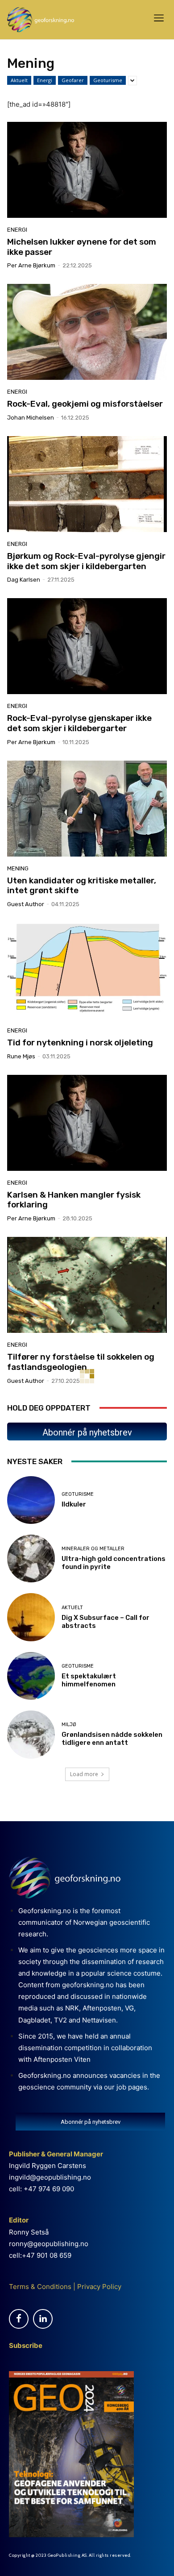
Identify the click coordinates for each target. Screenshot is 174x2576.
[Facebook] (19, 2319)
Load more (84, 1774)
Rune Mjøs (21, 1056)
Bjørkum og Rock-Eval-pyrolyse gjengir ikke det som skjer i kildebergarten (86, 561)
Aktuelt (19, 80)
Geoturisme (108, 80)
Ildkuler (74, 1504)
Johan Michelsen (31, 418)
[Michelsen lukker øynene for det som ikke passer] (87, 170)
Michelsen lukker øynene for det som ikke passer (82, 247)
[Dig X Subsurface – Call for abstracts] (31, 1617)
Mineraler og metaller (93, 1549)
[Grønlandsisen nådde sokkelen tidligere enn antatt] (31, 1734)
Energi (45, 80)
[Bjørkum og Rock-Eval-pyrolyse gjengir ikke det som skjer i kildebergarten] (87, 484)
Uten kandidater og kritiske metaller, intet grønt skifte (82, 886)
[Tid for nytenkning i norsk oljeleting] (87, 971)
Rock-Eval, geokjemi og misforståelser (85, 404)
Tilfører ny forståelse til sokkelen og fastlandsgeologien (81, 1362)
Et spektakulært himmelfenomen (89, 1680)
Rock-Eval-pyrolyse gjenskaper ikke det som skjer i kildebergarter (79, 723)
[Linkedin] (43, 2319)
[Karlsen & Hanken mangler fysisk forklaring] (87, 1123)
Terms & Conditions (40, 2287)
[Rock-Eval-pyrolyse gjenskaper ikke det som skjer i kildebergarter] (87, 646)
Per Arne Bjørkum (31, 265)
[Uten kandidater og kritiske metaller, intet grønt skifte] (87, 809)
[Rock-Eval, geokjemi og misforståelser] (87, 332)
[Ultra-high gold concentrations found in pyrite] (31, 1559)
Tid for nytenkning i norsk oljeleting (80, 1042)
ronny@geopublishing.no (49, 2244)
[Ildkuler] (31, 1500)
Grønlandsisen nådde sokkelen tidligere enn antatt (112, 1739)
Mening (18, 868)
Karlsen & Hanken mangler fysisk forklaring (74, 1200)
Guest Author (26, 904)
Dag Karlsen (24, 580)
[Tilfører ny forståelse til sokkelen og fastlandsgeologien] (87, 1285)
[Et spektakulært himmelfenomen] (31, 1676)
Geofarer (73, 80)
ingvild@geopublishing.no (50, 2177)
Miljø (69, 1725)
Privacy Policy (98, 2287)
